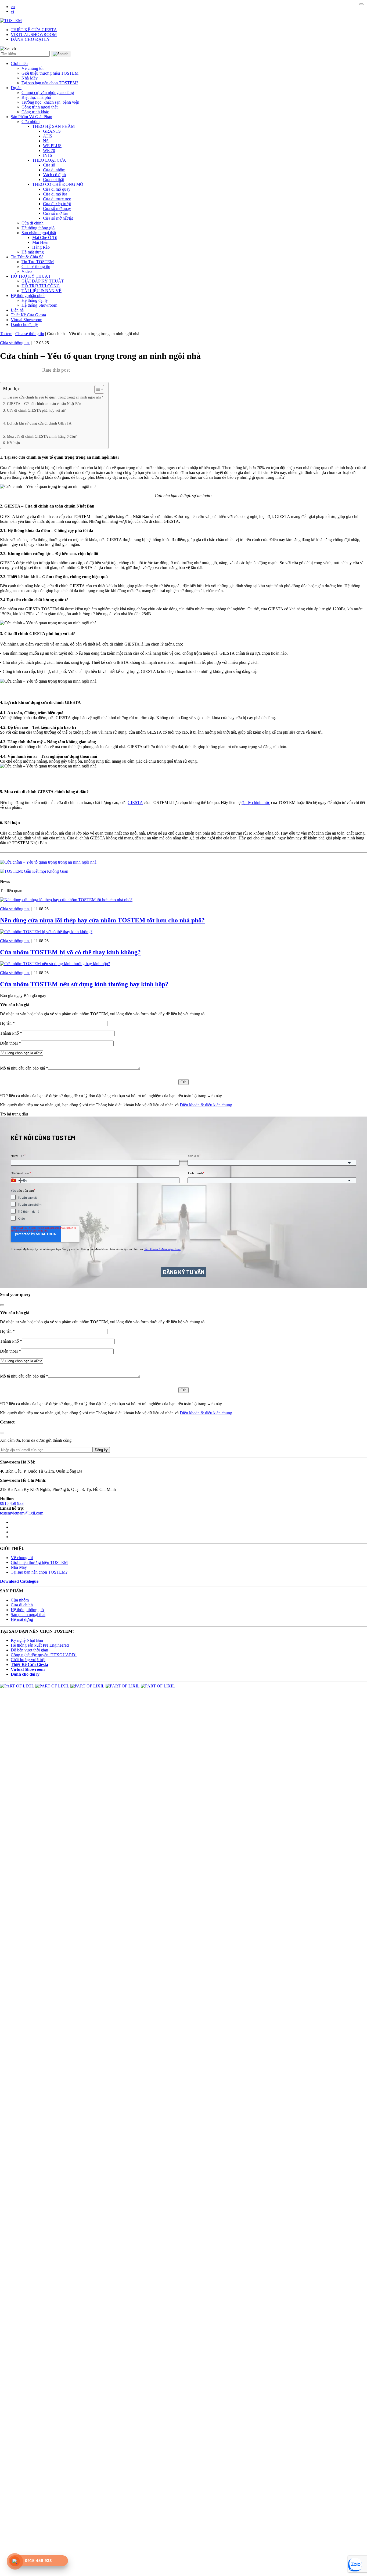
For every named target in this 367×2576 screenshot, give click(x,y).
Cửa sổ (49, 165)
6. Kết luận (11, 443)
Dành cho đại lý (24, 325)
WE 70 (49, 151)
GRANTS (52, 131)
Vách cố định (54, 175)
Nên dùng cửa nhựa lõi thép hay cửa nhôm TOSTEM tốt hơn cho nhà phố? (102, 920)
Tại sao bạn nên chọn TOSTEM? (50, 83)
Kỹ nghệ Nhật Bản (27, 1640)
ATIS (48, 136)
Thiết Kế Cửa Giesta (28, 315)
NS (46, 141)
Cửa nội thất (53, 180)
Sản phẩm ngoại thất (39, 233)
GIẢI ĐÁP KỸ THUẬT (43, 281)
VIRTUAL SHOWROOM (34, 35)
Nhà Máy (30, 78)
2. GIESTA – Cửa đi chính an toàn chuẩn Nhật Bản (42, 404)
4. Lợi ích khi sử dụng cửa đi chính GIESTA (37, 423)
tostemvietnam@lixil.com (22, 1513)
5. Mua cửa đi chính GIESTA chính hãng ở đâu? (40, 436)
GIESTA (135, 802)
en (13, 7)
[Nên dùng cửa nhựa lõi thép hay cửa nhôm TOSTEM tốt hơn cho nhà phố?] (66, 900)
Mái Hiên (40, 242)
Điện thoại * (10, 1043)
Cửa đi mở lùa (55, 194)
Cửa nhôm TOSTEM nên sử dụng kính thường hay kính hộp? (84, 984)
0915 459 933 (12, 1503)
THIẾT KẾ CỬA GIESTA (34, 30)
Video (27, 271)
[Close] (361, 4)
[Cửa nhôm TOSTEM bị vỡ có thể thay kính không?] (46, 932)
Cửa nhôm (30, 122)
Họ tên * (7, 1023)
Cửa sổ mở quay (57, 209)
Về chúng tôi (33, 68)
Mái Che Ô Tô (45, 238)
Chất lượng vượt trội (28, 1660)
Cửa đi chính (33, 223)
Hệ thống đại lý (35, 300)
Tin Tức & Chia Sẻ (27, 257)
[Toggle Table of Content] (97, 389)
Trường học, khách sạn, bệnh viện (50, 102)
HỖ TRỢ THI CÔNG (41, 286)
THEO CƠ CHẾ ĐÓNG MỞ (58, 184)
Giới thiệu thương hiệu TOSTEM (50, 73)
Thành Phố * (11, 1033)
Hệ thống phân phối (28, 296)
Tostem (6, 334)
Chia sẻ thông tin (36, 267)
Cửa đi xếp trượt (57, 204)
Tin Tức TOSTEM (38, 262)
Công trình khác (35, 112)
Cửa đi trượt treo (57, 199)
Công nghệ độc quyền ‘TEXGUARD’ (44, 1655)
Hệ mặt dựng (33, 252)
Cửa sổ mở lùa (55, 213)
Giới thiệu (19, 64)
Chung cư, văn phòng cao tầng (48, 93)
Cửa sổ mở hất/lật (58, 218)
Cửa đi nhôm (54, 170)
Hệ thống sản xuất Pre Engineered (40, 1645)
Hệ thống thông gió (38, 228)
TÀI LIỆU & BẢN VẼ (42, 291)
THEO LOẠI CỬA (49, 160)
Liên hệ (17, 310)
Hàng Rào (41, 247)
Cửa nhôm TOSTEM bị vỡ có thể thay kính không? (70, 952)
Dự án (16, 88)
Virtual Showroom (26, 320)
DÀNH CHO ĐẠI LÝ (30, 39)
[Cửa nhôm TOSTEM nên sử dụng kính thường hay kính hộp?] (55, 964)
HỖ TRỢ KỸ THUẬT (31, 276)
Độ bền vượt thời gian (29, 1650)
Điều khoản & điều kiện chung (206, 1105)
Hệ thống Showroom (39, 305)
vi (12, 11)
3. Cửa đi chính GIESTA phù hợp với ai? (34, 410)
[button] (8, 49)
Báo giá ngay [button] (35, 996)
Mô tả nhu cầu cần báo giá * (24, 1068)
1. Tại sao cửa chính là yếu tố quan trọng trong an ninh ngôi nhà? (53, 397)
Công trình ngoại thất (39, 107)
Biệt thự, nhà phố (36, 97)
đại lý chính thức (256, 802)
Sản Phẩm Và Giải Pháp (31, 117)
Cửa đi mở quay (57, 189)
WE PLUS (52, 146)
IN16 (47, 155)
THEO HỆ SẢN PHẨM (53, 126)
